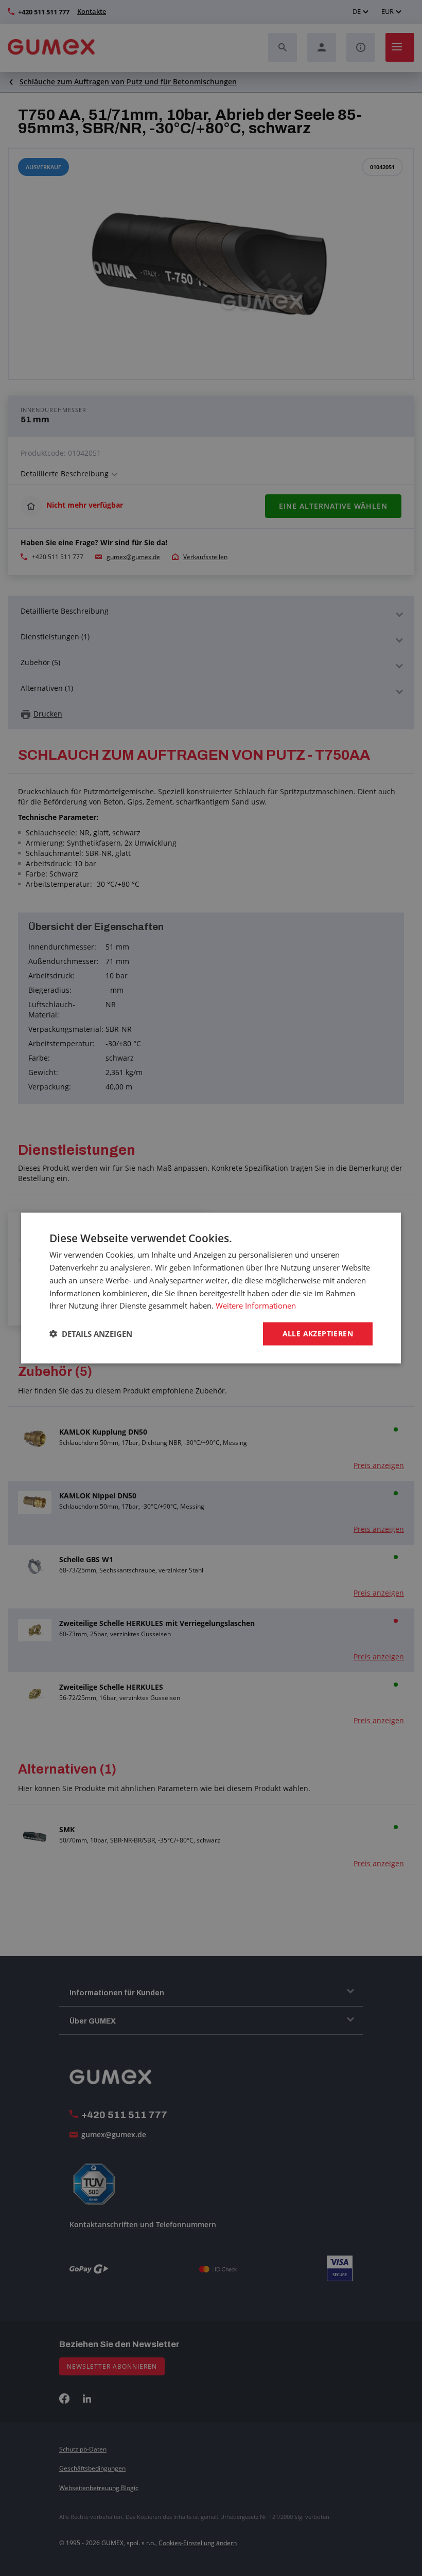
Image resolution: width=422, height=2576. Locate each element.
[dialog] (211, 1288)
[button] (91, 1334)
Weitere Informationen (256, 1305)
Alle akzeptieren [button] (318, 1334)
